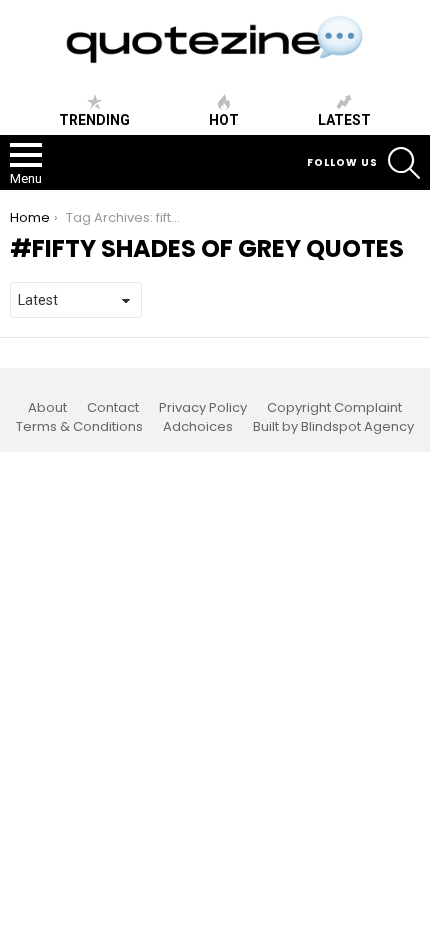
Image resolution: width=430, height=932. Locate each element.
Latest (344, 120)
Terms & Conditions (79, 427)
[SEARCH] (404, 163)
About (47, 408)
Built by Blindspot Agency (333, 427)
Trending (94, 120)
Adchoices (198, 427)
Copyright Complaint (334, 408)
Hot (224, 120)
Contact (113, 408)
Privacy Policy (203, 408)
